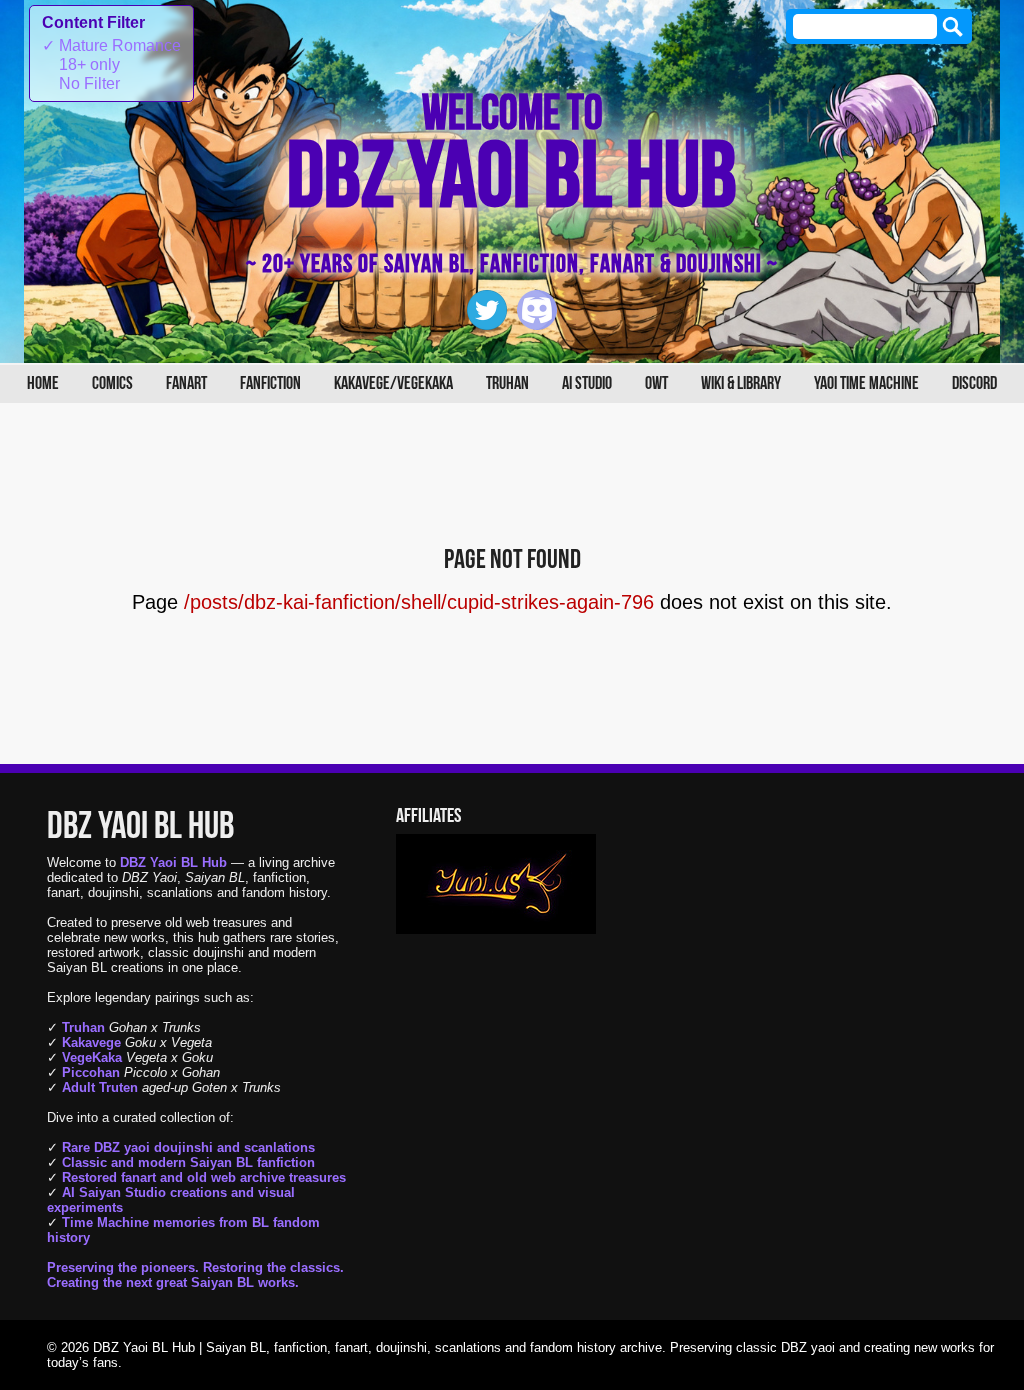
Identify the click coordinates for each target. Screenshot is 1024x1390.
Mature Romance (111, 45)
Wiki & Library (741, 383)
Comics (112, 383)
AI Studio (587, 383)
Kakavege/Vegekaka (393, 383)
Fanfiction (270, 383)
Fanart (186, 383)
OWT (656, 383)
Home (43, 383)
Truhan (507, 383)
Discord (974, 383)
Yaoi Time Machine (866, 383)
